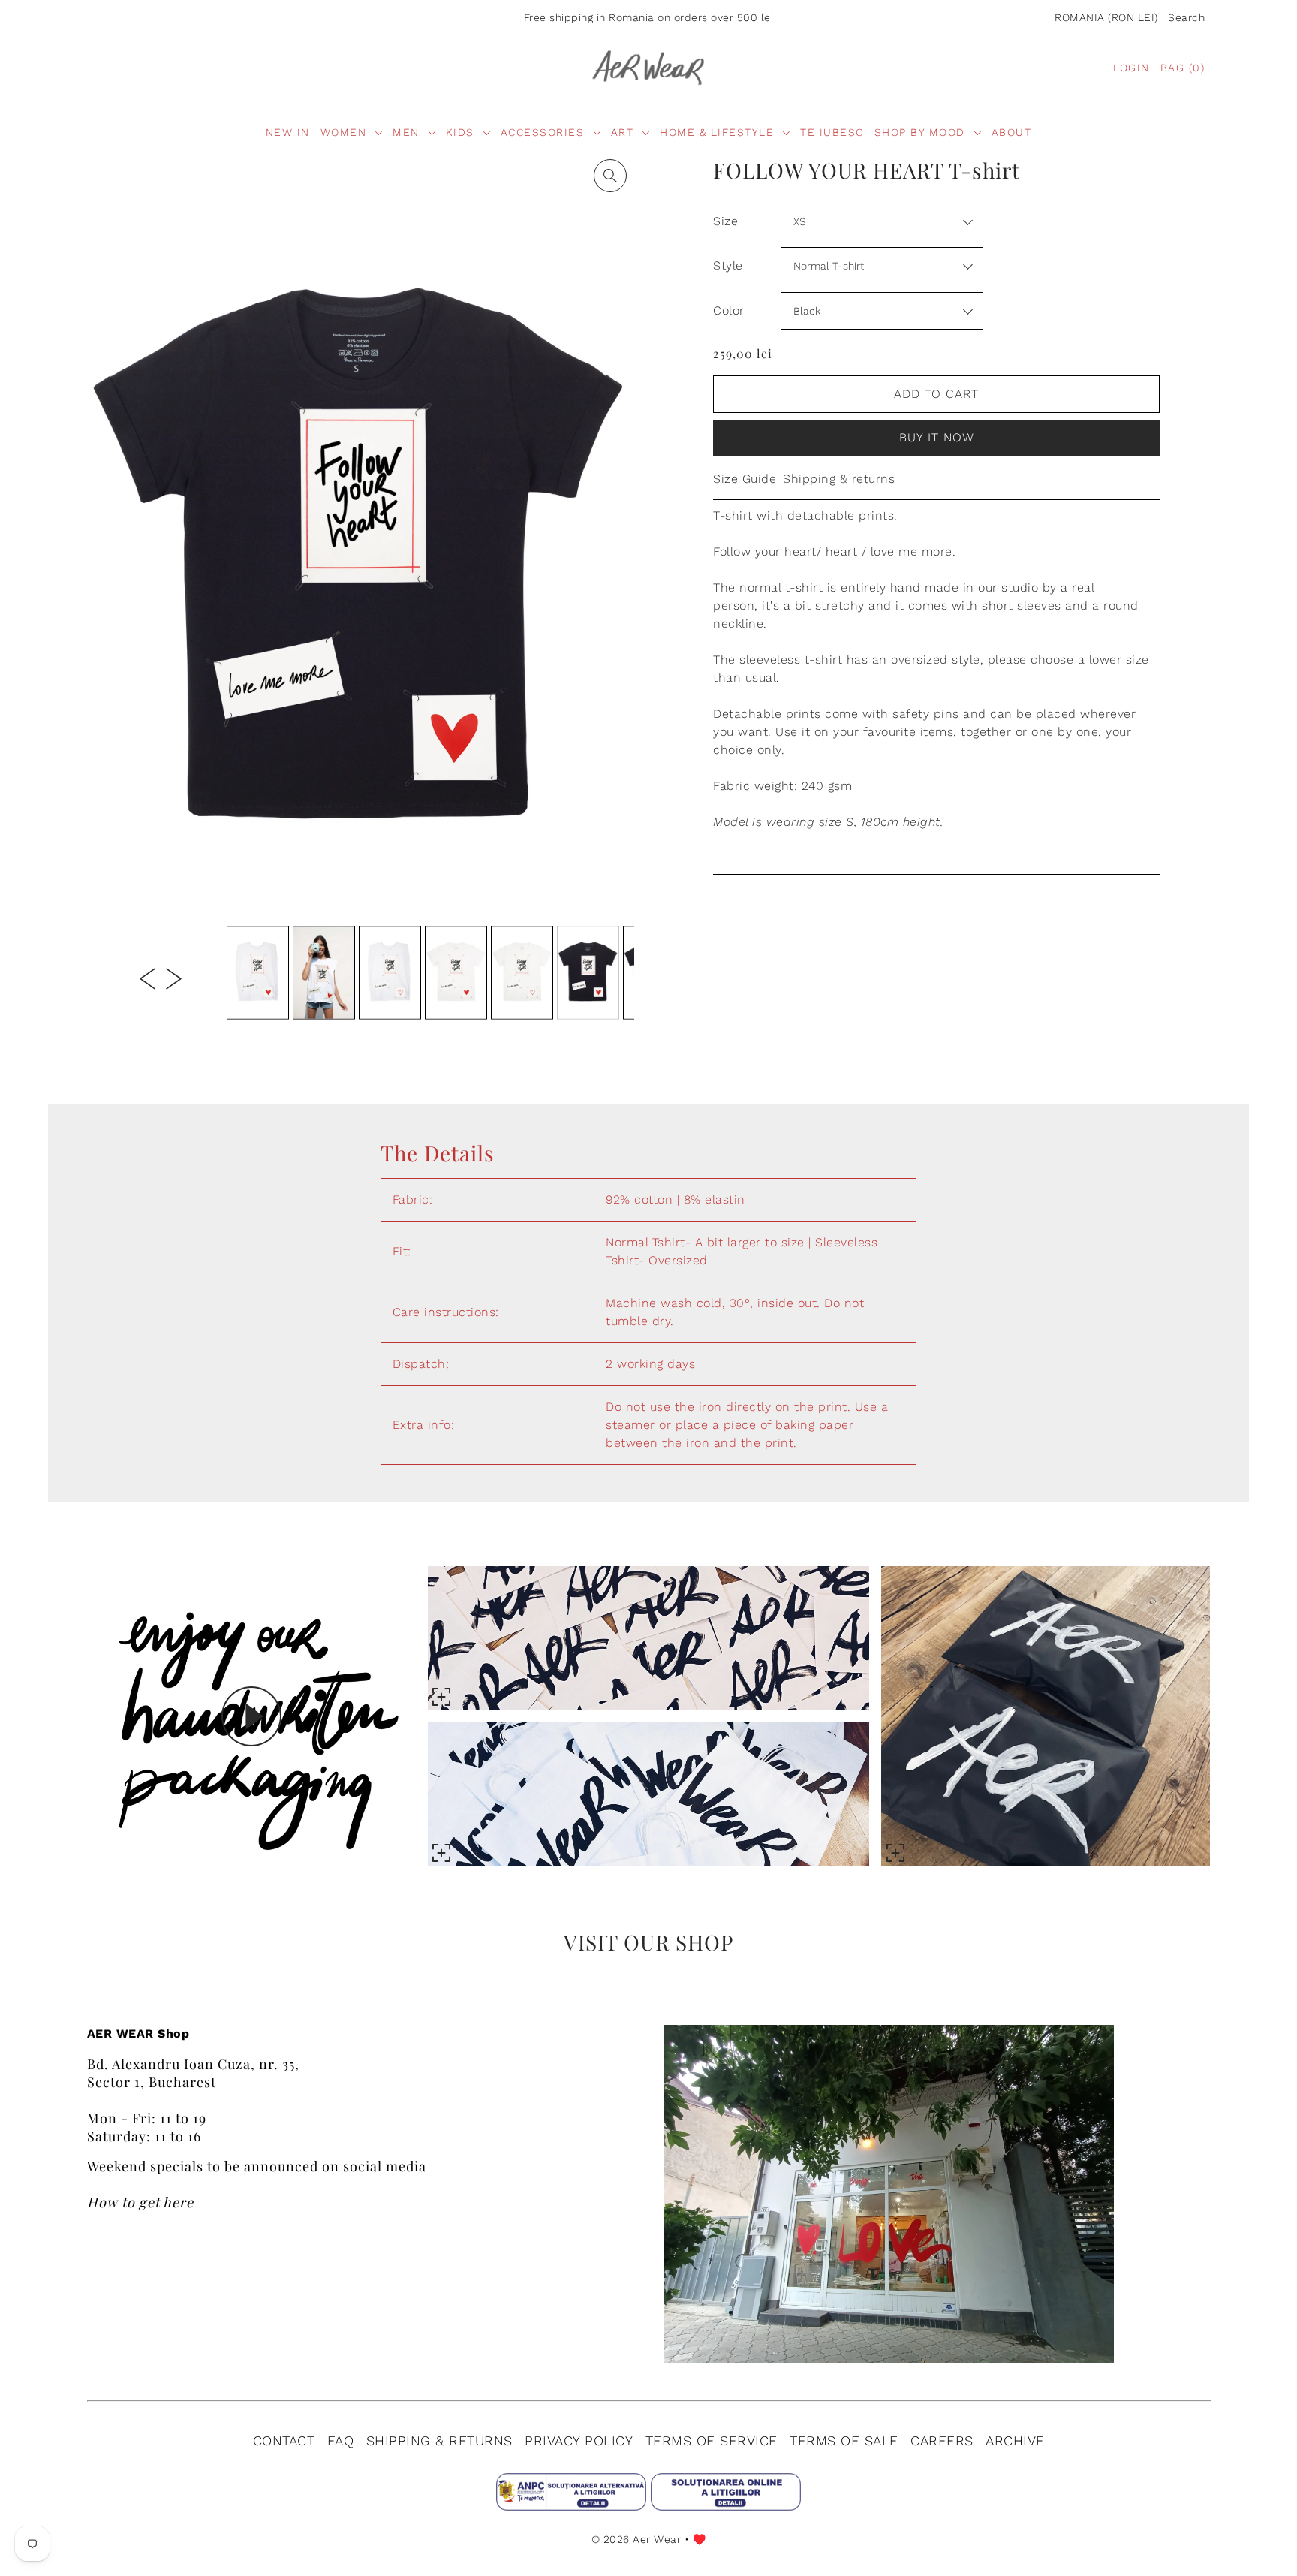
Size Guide (745, 479)
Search (1186, 17)
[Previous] (147, 978)
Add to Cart (936, 394)
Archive (1015, 2440)
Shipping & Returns (439, 2440)
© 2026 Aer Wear (636, 2539)
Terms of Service (712, 2440)
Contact (284, 2440)
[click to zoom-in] (610, 176)
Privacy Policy (579, 2440)
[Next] (174, 978)
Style (728, 265)
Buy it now (937, 437)
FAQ (341, 2440)
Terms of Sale (844, 2440)
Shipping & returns (839, 479)
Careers (942, 2440)
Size (725, 221)
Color (729, 310)
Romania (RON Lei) (1106, 17)
